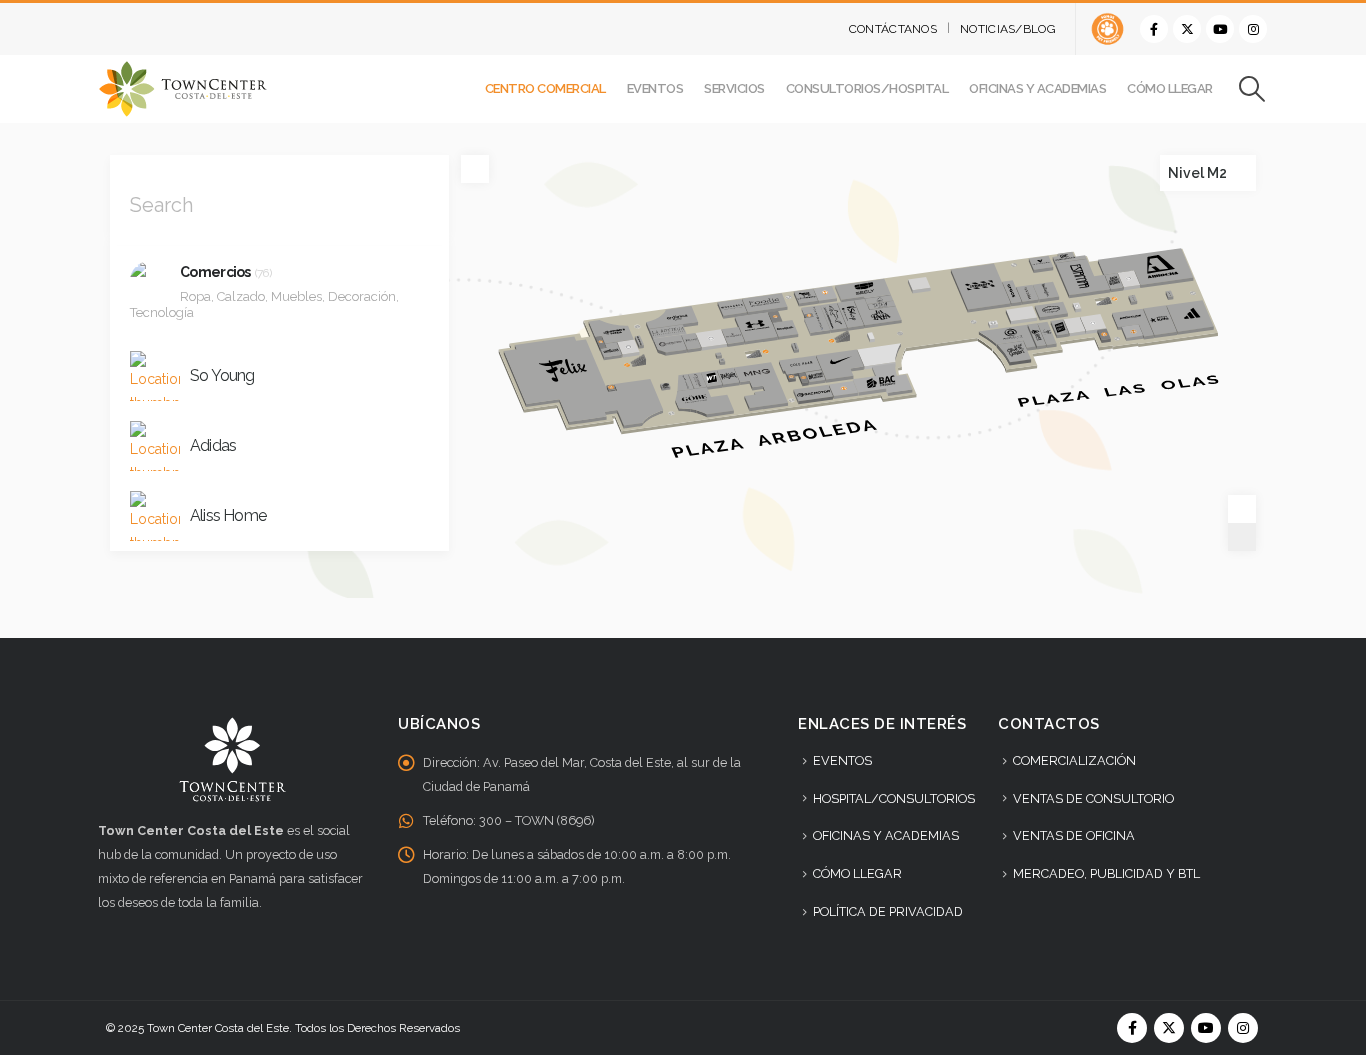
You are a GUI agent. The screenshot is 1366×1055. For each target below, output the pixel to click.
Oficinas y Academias (1037, 88)
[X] (1187, 29)
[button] (1252, 89)
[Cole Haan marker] (792, 349)
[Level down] (1246, 182)
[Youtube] (1220, 29)
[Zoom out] (1242, 537)
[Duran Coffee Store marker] (666, 370)
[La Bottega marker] (670, 321)
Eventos (655, 88)
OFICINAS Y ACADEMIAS (886, 835)
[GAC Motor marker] (812, 378)
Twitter (1169, 1028)
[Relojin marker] (730, 363)
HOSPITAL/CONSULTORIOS (894, 798)
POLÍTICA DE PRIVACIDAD (888, 911)
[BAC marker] (883, 366)
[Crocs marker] (1013, 286)
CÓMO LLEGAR (857, 873)
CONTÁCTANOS (893, 29)
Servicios (734, 88)
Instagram (1243, 1028)
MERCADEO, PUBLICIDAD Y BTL (1106, 873)
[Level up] (1246, 164)
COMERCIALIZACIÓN (1074, 760)
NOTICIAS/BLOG (1008, 29)
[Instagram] (1253, 29)
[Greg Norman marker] (831, 305)
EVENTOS (842, 760)
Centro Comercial (545, 88)
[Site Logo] (183, 89)
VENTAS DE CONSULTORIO (1093, 798)
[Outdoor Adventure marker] (817, 360)
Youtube (1206, 1028)
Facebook (1132, 1028)
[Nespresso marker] (641, 331)
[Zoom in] (1242, 509)
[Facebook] (1154, 29)
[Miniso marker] (1061, 319)
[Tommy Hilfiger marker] (816, 312)
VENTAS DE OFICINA (1074, 835)
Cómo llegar (1170, 88)
